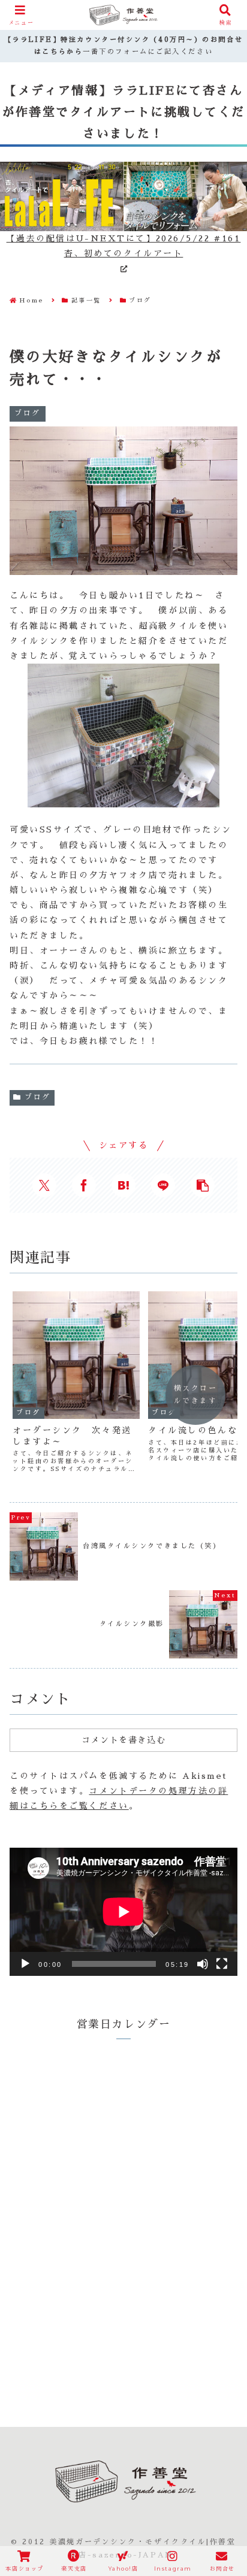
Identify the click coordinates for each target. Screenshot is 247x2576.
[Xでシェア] (44, 1185)
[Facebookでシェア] (84, 1185)
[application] (123, 1912)
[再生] (25, 1964)
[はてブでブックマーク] (123, 1185)
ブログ (38, 1097)
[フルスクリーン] (222, 1964)
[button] (203, 1185)
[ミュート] (203, 1964)
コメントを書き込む (123, 1740)
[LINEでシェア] (163, 1185)
